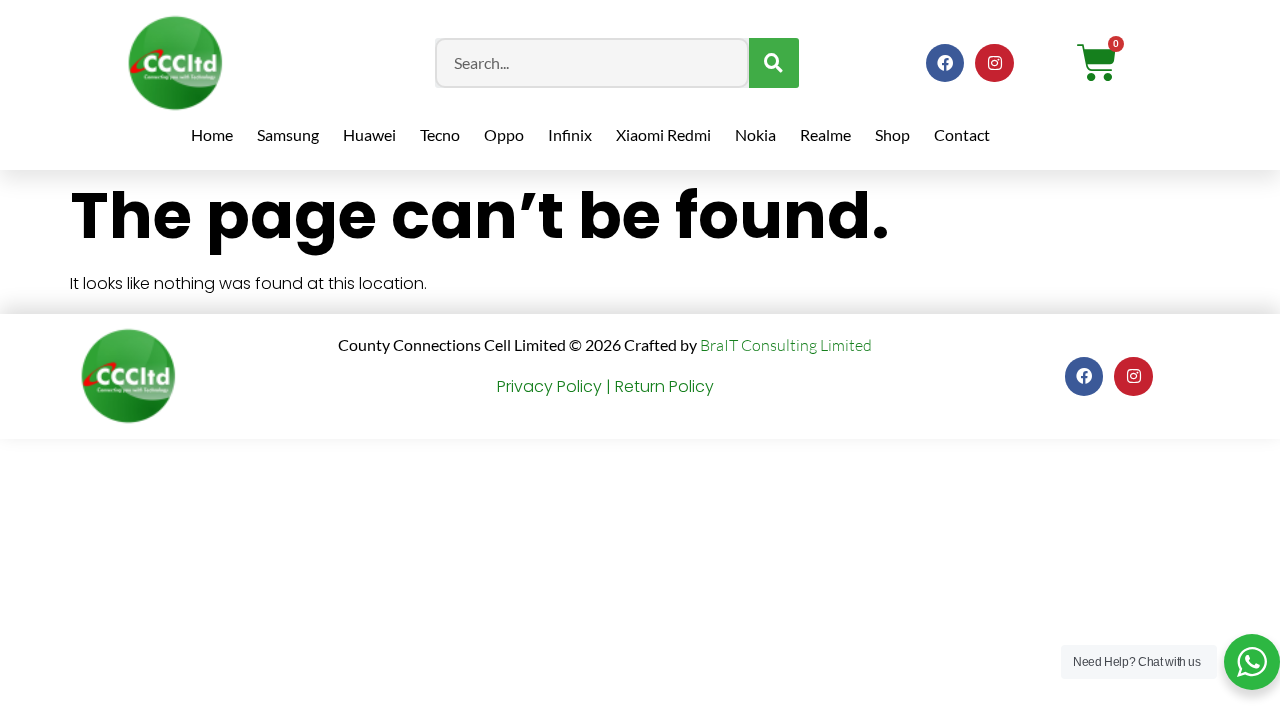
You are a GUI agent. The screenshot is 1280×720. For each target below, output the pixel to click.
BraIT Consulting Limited (786, 345)
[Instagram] (994, 63)
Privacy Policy (549, 386)
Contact (962, 134)
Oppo (504, 134)
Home (212, 134)
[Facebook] (945, 63)
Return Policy (664, 386)
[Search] (774, 63)
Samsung (288, 134)
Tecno (440, 134)
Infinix (570, 134)
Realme (825, 134)
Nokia (755, 134)
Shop (892, 134)
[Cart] (1097, 63)
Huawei (369, 134)
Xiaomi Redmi (663, 134)
